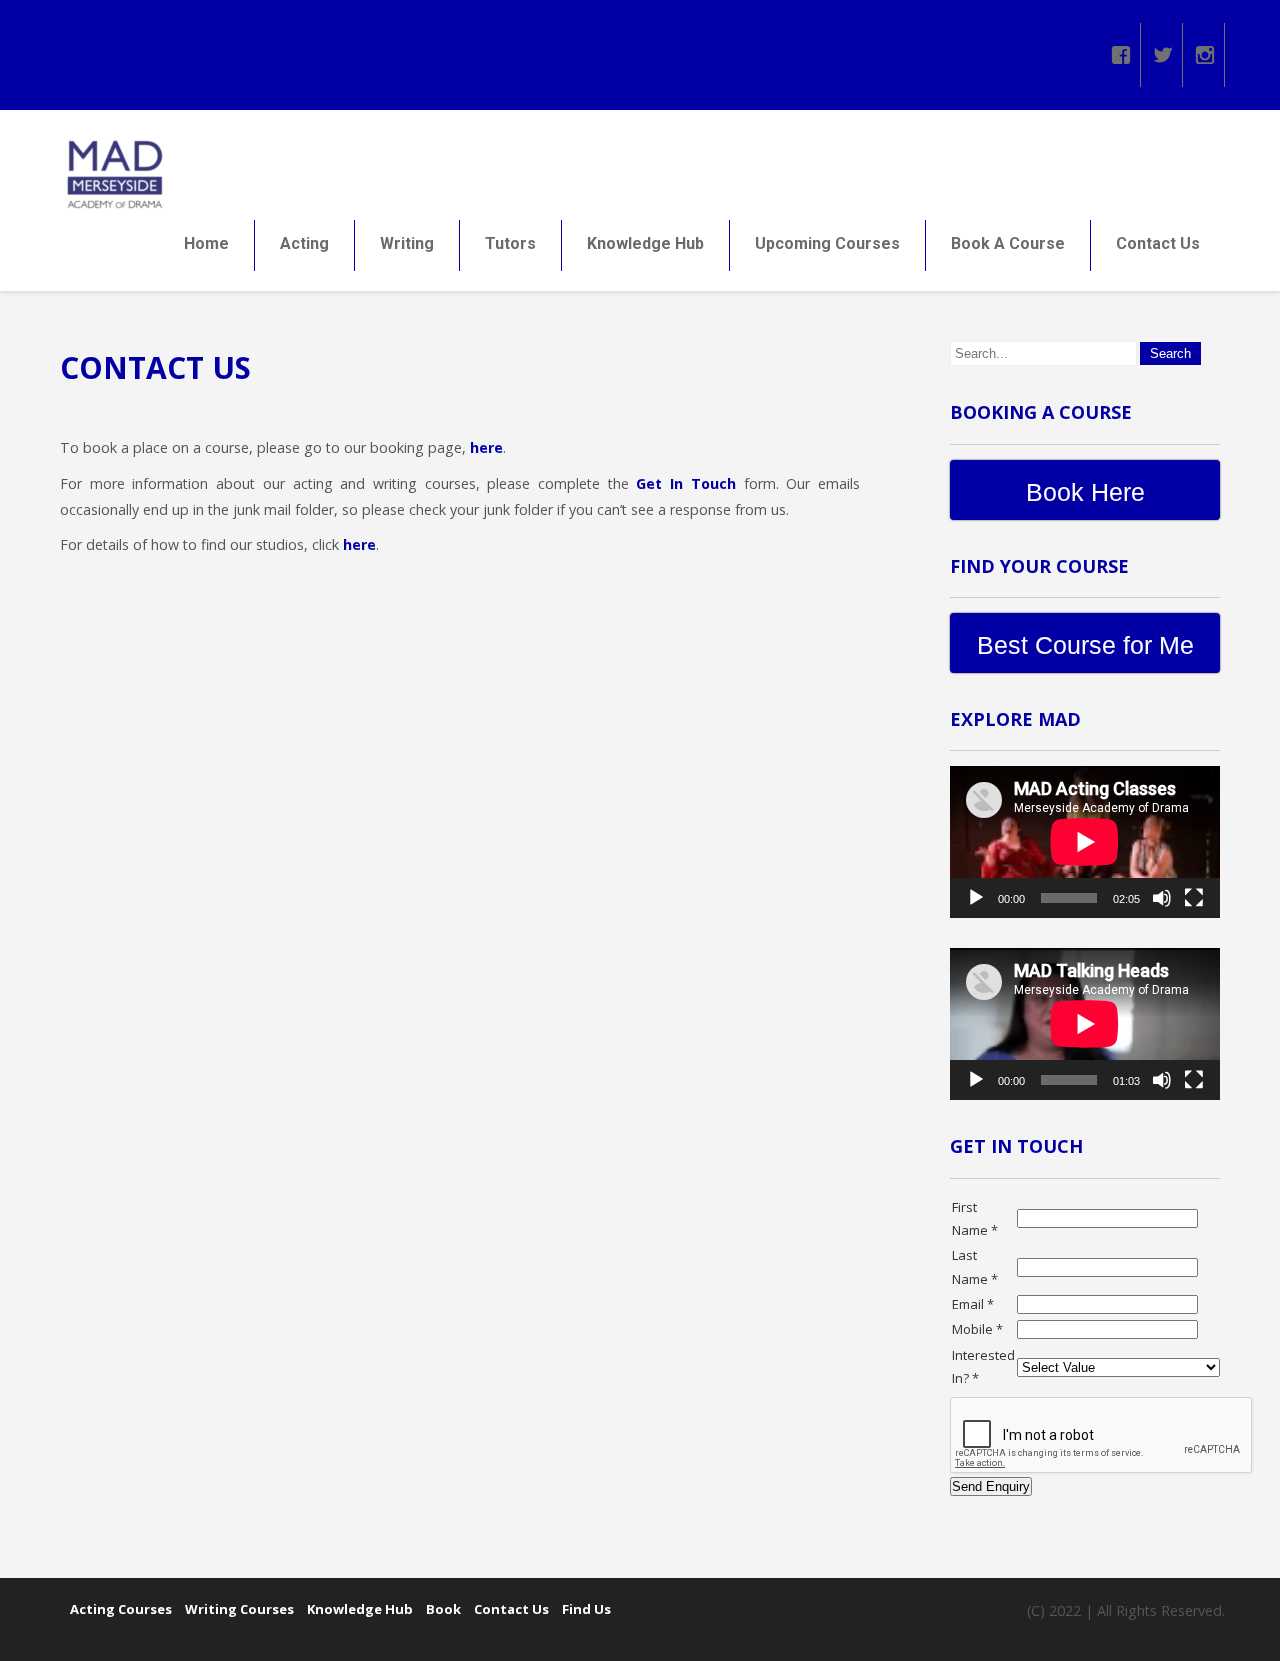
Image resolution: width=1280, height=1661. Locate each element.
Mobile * (977, 1329)
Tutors (510, 243)
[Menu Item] (1121, 49)
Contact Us (1158, 243)
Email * (973, 1304)
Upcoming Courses (827, 243)
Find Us (586, 1609)
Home (206, 243)
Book (443, 1609)
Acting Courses (121, 1609)
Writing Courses (239, 1609)
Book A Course (1008, 243)
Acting (304, 243)
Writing (407, 243)
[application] (1085, 842)
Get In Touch (685, 483)
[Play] (976, 898)
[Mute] (1162, 898)
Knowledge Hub (645, 243)
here (486, 447)
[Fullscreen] (1194, 898)
